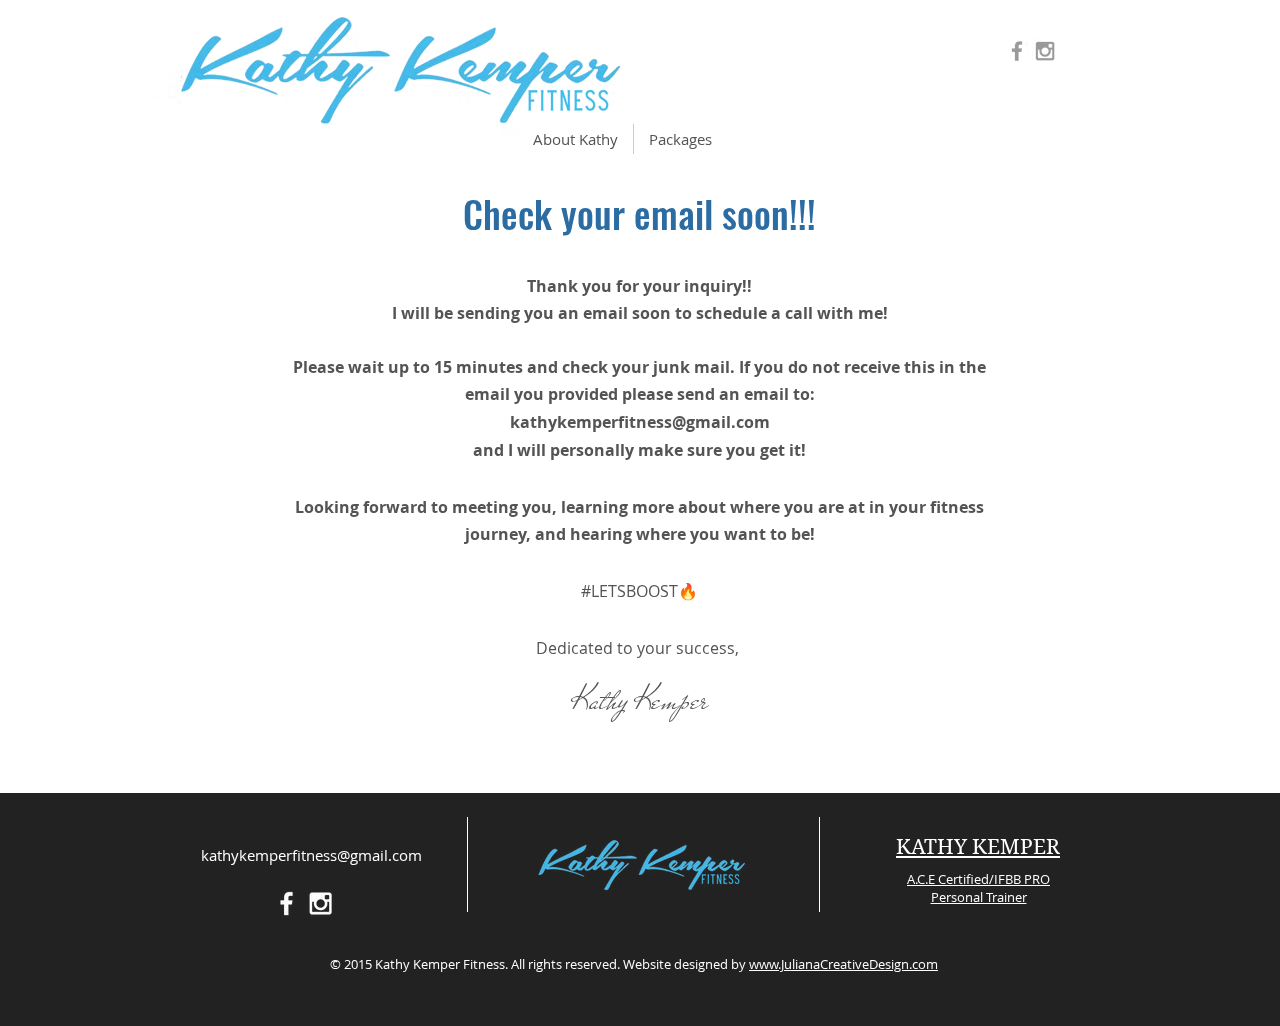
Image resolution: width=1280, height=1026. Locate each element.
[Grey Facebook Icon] (1017, 51)
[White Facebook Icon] (286, 903)
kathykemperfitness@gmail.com (311, 855)
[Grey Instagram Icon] (1045, 51)
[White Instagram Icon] (320, 903)
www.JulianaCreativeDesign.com (843, 964)
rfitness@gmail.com (690, 422)
